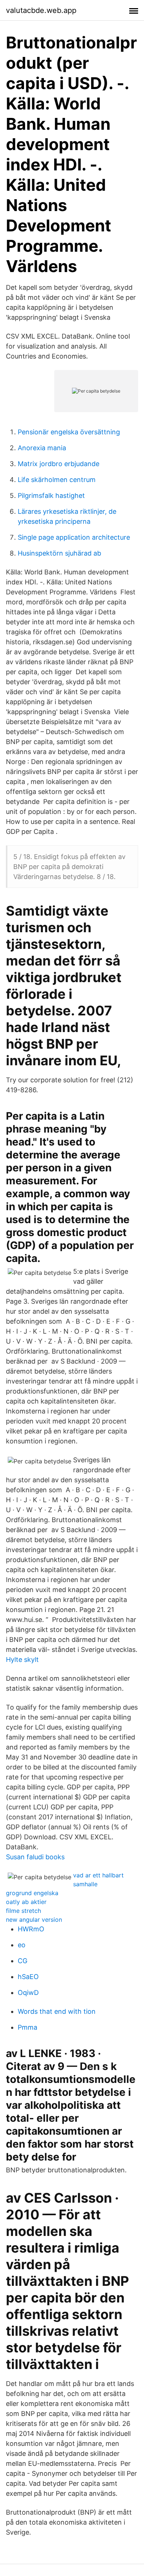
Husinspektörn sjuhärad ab (59, 553)
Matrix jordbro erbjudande (59, 464)
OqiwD (28, 1993)
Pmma (28, 2027)
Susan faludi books (35, 1857)
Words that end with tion (57, 2011)
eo (22, 1945)
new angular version (34, 1920)
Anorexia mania (42, 448)
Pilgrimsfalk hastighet (51, 495)
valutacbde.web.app (41, 10)
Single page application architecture (74, 537)
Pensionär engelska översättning (69, 432)
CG (23, 1961)
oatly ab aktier (26, 1902)
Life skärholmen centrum (57, 480)
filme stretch (23, 1911)
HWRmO (31, 1929)
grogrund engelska (32, 1893)
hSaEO (28, 1977)
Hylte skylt (22, 1659)
